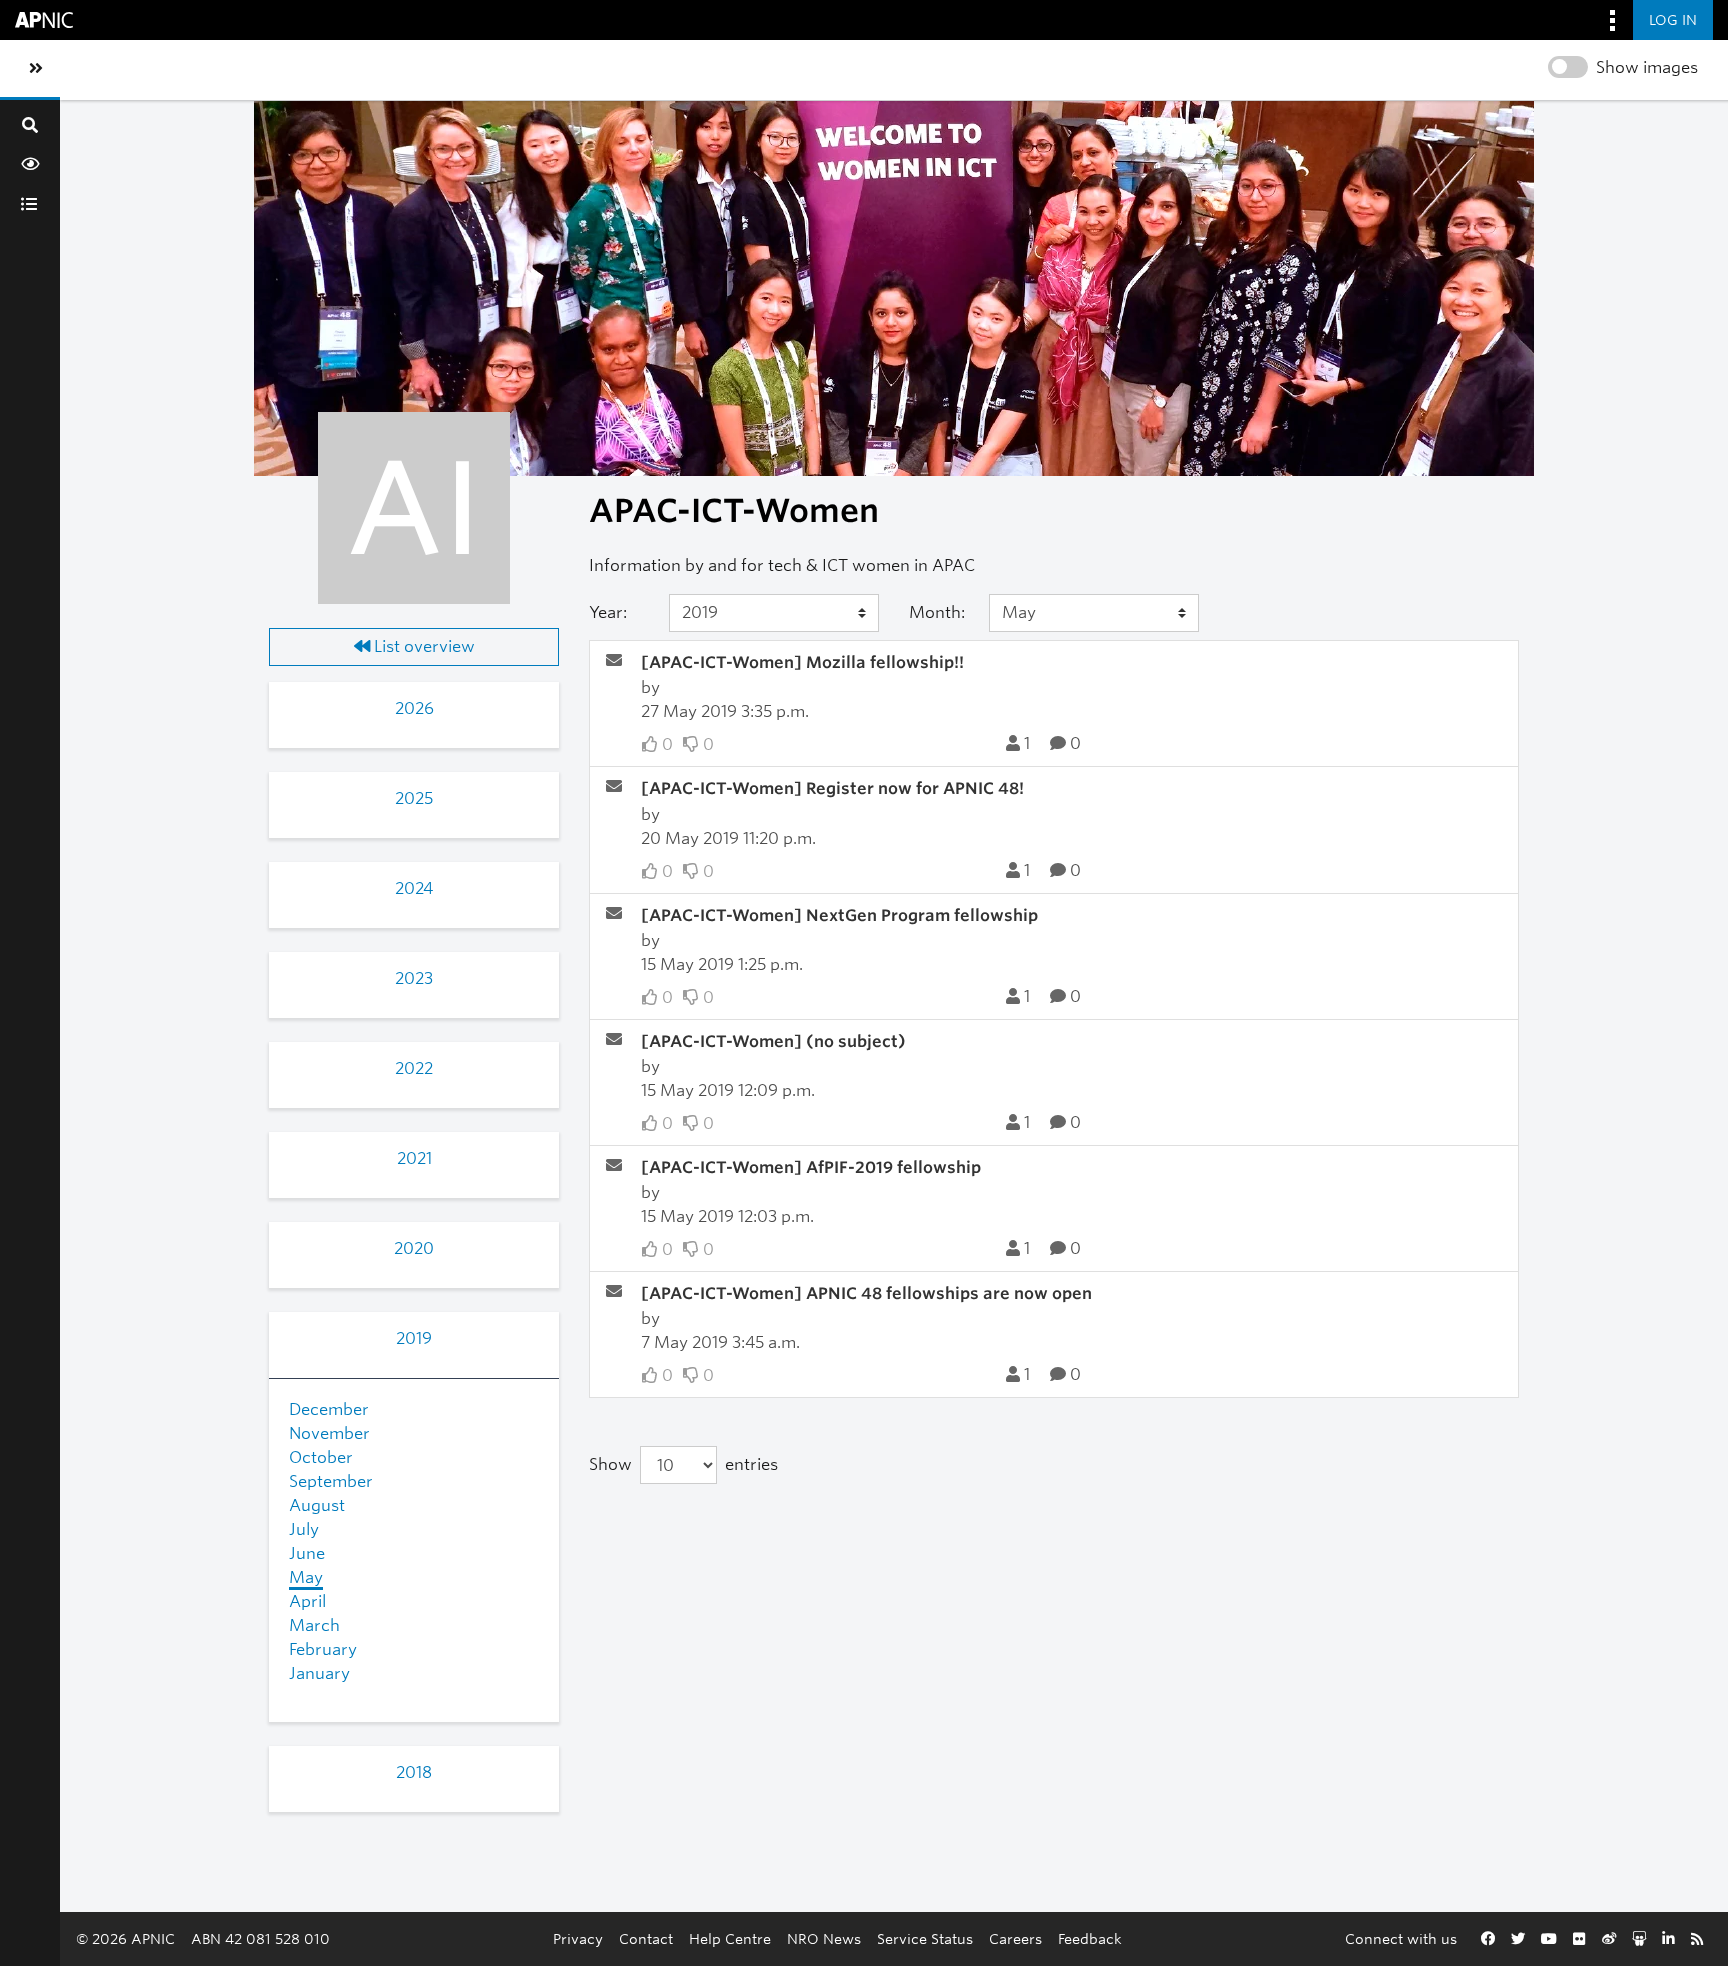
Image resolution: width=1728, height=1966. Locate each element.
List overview (422, 646)
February (323, 1649)
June (307, 1553)
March (314, 1625)
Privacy (578, 1938)
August (317, 1505)
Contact (646, 1938)
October (321, 1457)
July (304, 1529)
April (307, 1601)
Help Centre (730, 1938)
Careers (1015, 1938)
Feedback (1090, 1938)
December (329, 1409)
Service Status (925, 1938)
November (329, 1433)
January (319, 1673)
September (331, 1481)
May (306, 1577)
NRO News (824, 1938)
